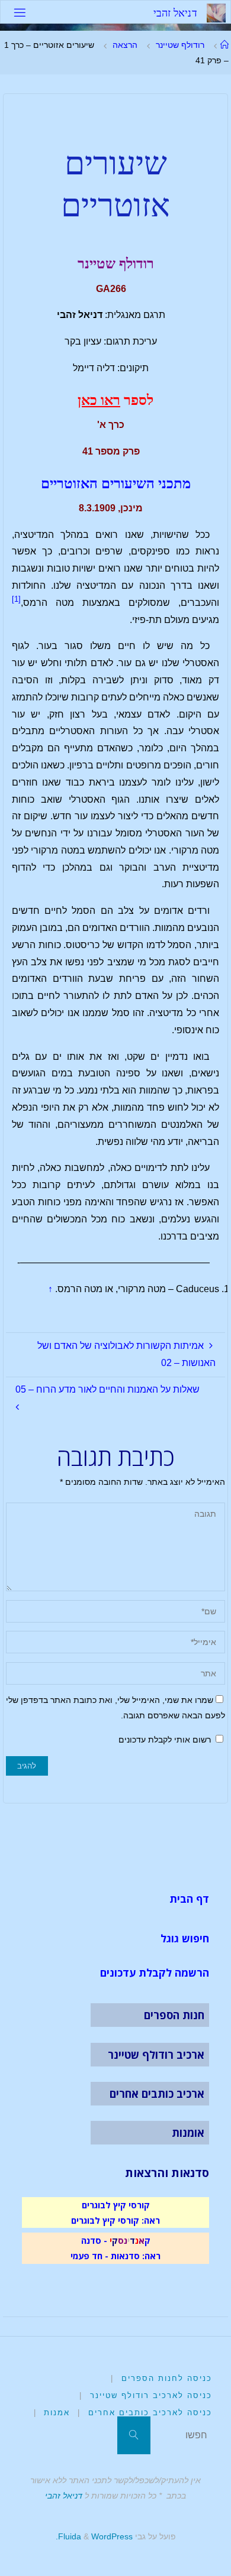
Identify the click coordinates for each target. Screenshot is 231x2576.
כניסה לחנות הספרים (167, 2378)
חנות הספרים (174, 2015)
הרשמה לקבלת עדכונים (155, 1972)
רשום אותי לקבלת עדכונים (166, 1740)
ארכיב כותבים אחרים (157, 2094)
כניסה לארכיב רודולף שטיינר (151, 2395)
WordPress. (94, 2536)
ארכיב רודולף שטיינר (156, 2055)
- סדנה (94, 2240)
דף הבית (189, 1899)
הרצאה (125, 45)
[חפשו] (134, 2435)
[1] (16, 599)
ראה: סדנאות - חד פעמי (115, 2256)
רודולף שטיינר (180, 45)
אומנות (188, 2133)
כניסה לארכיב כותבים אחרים (150, 2413)
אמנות (57, 2413)
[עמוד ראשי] (224, 45)
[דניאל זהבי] (216, 12)
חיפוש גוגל (185, 1938)
